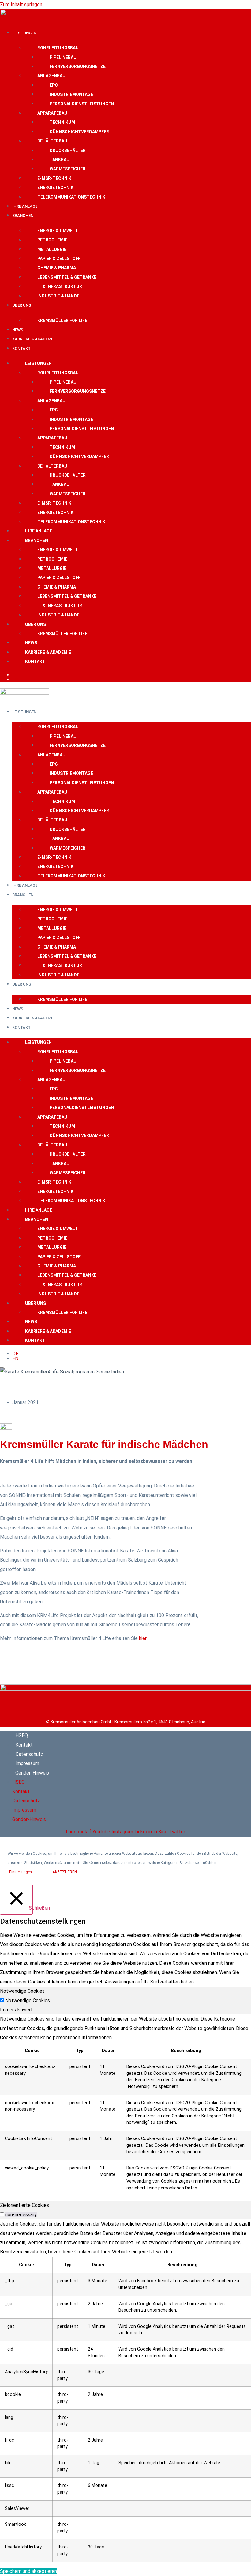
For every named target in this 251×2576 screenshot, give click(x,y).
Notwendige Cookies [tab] (22, 1991)
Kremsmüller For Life (62, 320)
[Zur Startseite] (24, 14)
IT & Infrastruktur (60, 286)
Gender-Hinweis (32, 1773)
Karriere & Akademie (33, 339)
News (18, 330)
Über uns (22, 305)
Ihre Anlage (25, 206)
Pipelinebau (63, 57)
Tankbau (60, 160)
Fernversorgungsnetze (78, 66)
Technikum (62, 122)
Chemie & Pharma (57, 268)
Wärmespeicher (67, 169)
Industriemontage (71, 94)
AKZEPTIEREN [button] (65, 1872)
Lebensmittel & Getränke (67, 277)
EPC (54, 85)
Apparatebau (52, 113)
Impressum (27, 1763)
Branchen (23, 216)
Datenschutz (29, 1754)
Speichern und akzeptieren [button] (28, 2571)
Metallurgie (52, 249)
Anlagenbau (51, 76)
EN (15, 680)
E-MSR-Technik (54, 178)
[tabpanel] (125, 2105)
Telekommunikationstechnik (71, 197)
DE (15, 675)
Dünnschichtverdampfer (79, 132)
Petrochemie (52, 240)
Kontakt (21, 349)
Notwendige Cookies (28, 2001)
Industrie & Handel (60, 296)
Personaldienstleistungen (82, 104)
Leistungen (24, 33)
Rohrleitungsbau (58, 48)
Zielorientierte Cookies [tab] (24, 2205)
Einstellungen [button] (21, 1872)
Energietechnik (55, 188)
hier (143, 1638)
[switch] (2, 2214)
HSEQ (22, 1735)
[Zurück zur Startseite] (125, 1689)
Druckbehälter (68, 150)
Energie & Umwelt (58, 231)
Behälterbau (52, 141)
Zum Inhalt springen (21, 4)
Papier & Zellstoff (59, 259)
